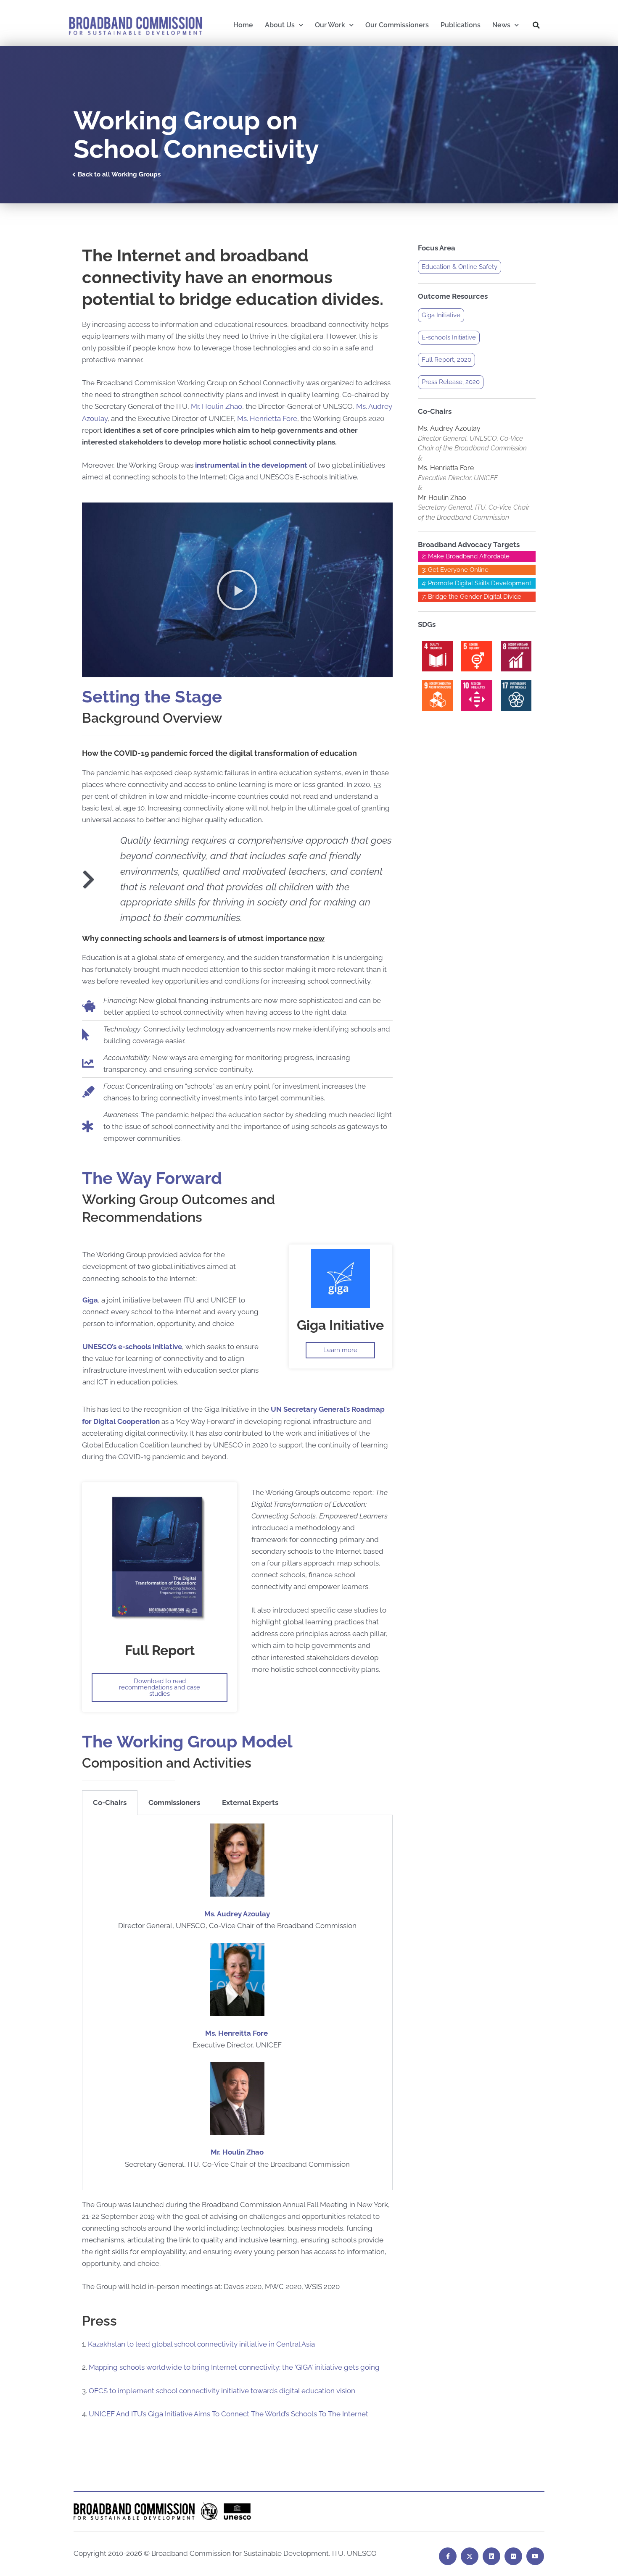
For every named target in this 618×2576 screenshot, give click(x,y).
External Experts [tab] (250, 1802)
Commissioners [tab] (174, 1802)
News (501, 25)
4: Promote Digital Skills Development (477, 583)
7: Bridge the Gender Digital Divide (471, 597)
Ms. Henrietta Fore (267, 418)
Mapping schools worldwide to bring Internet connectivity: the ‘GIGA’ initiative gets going (234, 2367)
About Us (280, 25)
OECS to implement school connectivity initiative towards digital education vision (222, 2391)
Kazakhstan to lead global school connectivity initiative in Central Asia (201, 2344)
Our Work (330, 25)
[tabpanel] (237, 2002)
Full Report (160, 1650)
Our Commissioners (397, 25)
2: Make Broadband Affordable (466, 556)
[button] (536, 25)
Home (243, 25)
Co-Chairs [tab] (110, 1802)
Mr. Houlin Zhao (217, 406)
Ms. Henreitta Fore (237, 2033)
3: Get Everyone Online (455, 570)
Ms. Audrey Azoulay (237, 1914)
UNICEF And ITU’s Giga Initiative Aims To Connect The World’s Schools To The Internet (228, 2414)
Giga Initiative (340, 1325)
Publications (461, 25)
